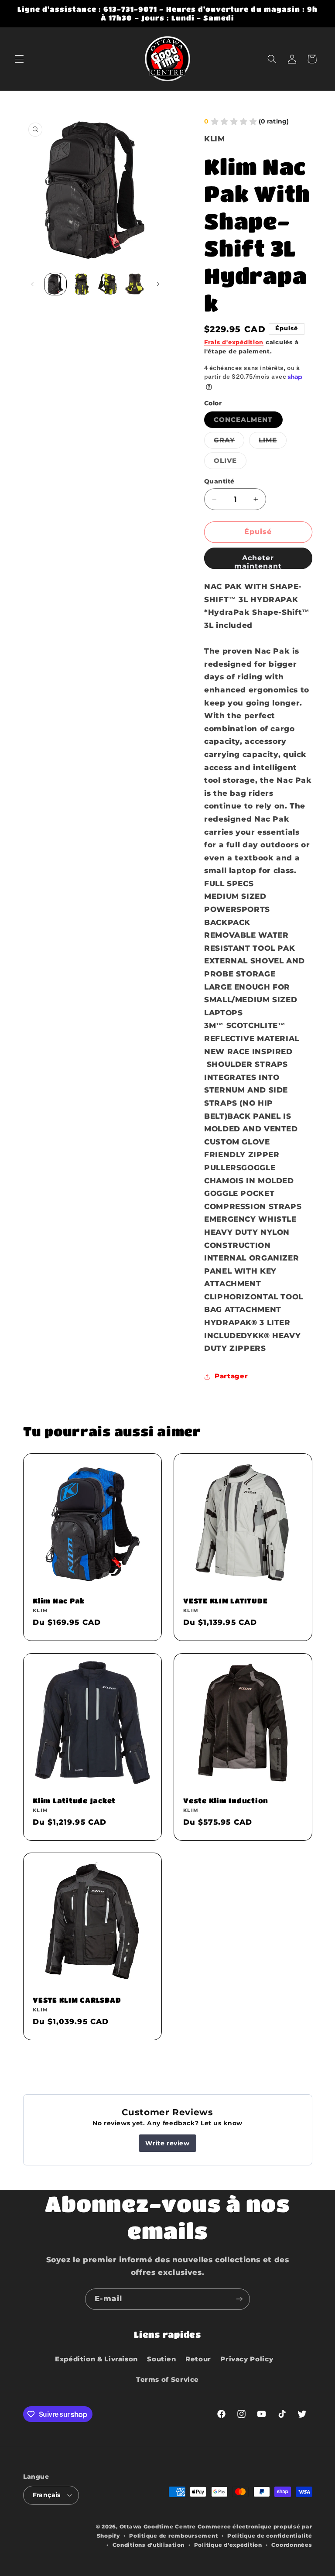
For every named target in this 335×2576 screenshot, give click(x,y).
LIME (273, 442)
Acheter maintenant (258, 561)
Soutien (161, 2359)
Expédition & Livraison (96, 2359)
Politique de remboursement (173, 2536)
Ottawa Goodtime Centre (159, 2527)
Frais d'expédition (234, 342)
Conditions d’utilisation (149, 2545)
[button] (19, 59)
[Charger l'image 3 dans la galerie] (82, 284)
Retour (198, 2359)
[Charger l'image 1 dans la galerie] (55, 284)
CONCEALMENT (248, 422)
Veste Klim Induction (226, 1800)
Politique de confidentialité (270, 2536)
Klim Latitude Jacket (74, 1800)
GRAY (229, 442)
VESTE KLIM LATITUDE (225, 1601)
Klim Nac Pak (59, 1601)
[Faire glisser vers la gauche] (33, 284)
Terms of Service (167, 2380)
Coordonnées (292, 2545)
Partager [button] (231, 1376)
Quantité (219, 481)
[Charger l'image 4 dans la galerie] (108, 284)
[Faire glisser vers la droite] (158, 284)
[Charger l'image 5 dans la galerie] (134, 284)
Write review (167, 2143)
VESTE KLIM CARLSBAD (77, 2000)
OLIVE (230, 463)
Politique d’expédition (228, 2545)
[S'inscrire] (239, 2299)
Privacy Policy (247, 2359)
